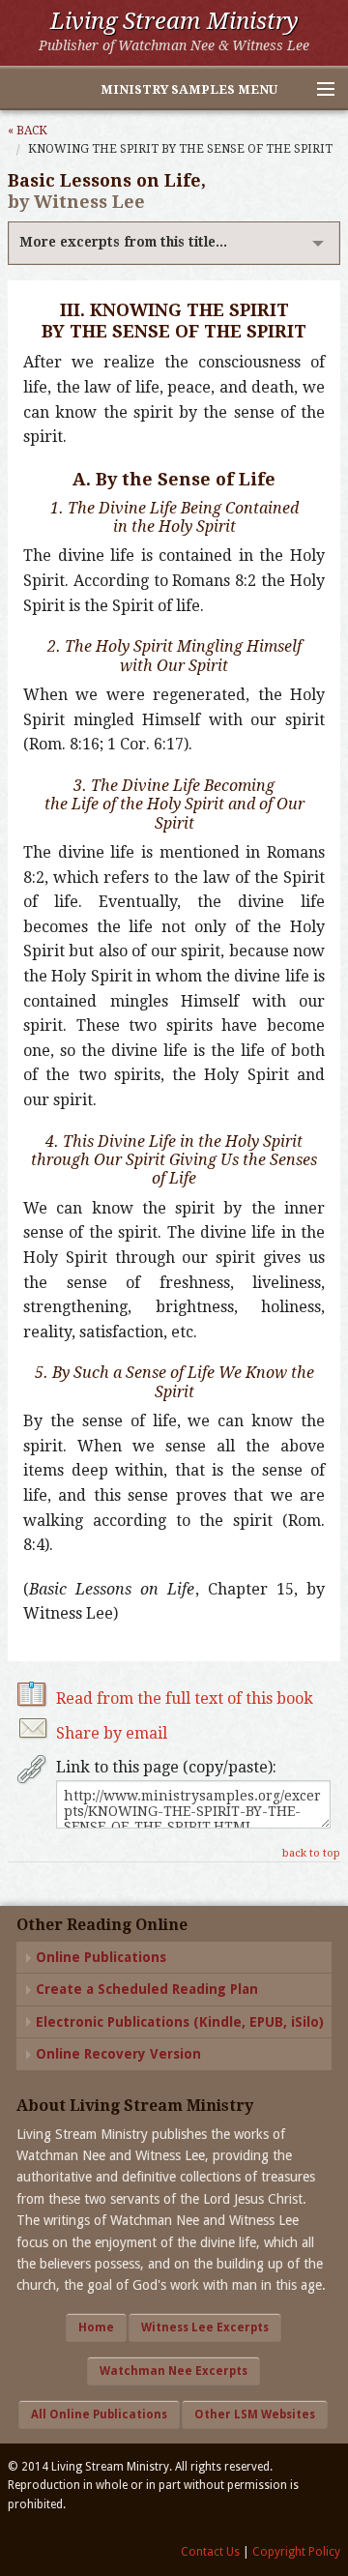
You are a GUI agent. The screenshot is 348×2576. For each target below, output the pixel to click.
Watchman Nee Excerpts (174, 2371)
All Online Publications (99, 2415)
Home (96, 2327)
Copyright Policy (296, 2552)
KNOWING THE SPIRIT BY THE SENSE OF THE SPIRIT (180, 149)
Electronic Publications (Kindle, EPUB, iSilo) (180, 2022)
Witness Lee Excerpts (205, 2327)
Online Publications (101, 1957)
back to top (311, 1853)
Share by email (112, 1733)
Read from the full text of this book (185, 1698)
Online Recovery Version (118, 2054)
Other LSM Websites (255, 2415)
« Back (28, 131)
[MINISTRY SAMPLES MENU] (317, 90)
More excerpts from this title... (123, 242)
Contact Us (210, 2552)
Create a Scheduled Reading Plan (147, 1989)
